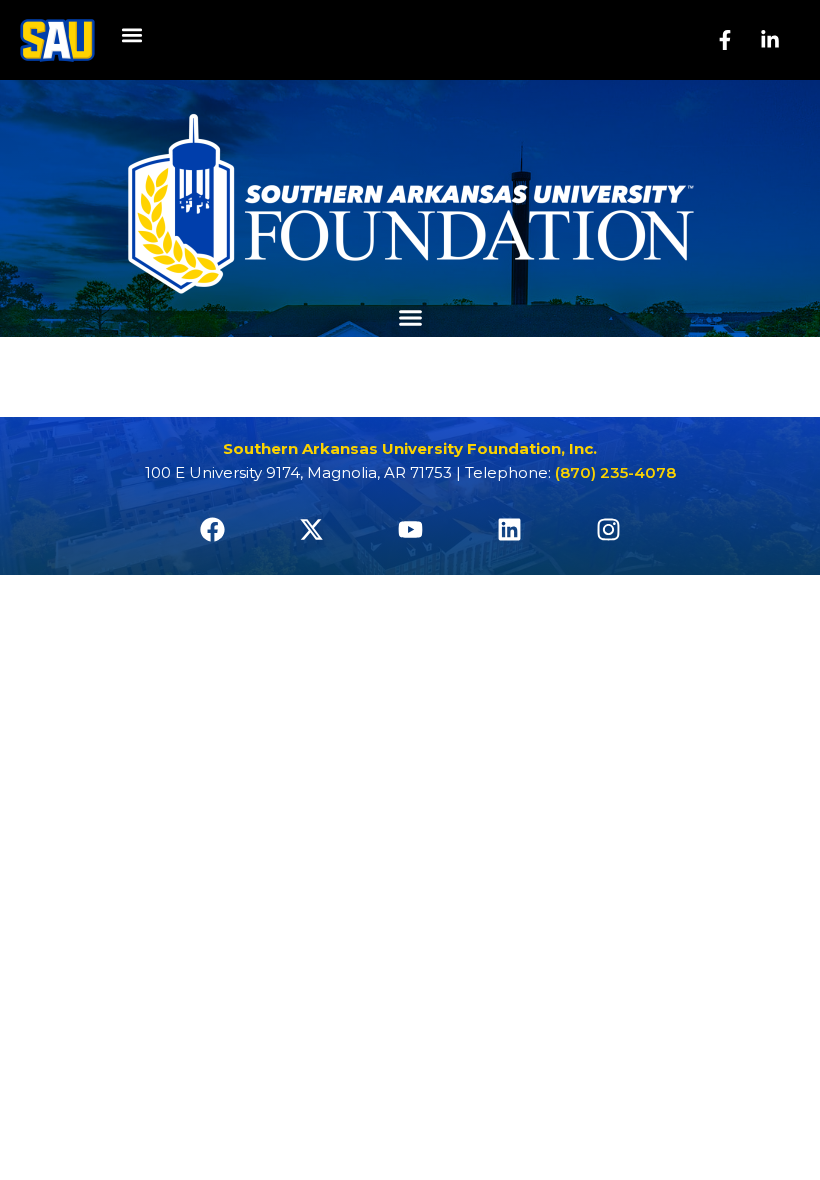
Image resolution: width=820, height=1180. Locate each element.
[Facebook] (212, 530)
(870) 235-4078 (615, 472)
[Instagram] (608, 530)
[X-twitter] (311, 530)
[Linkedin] (509, 530)
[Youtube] (410, 530)
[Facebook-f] (725, 40)
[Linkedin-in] (770, 40)
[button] (131, 35)
